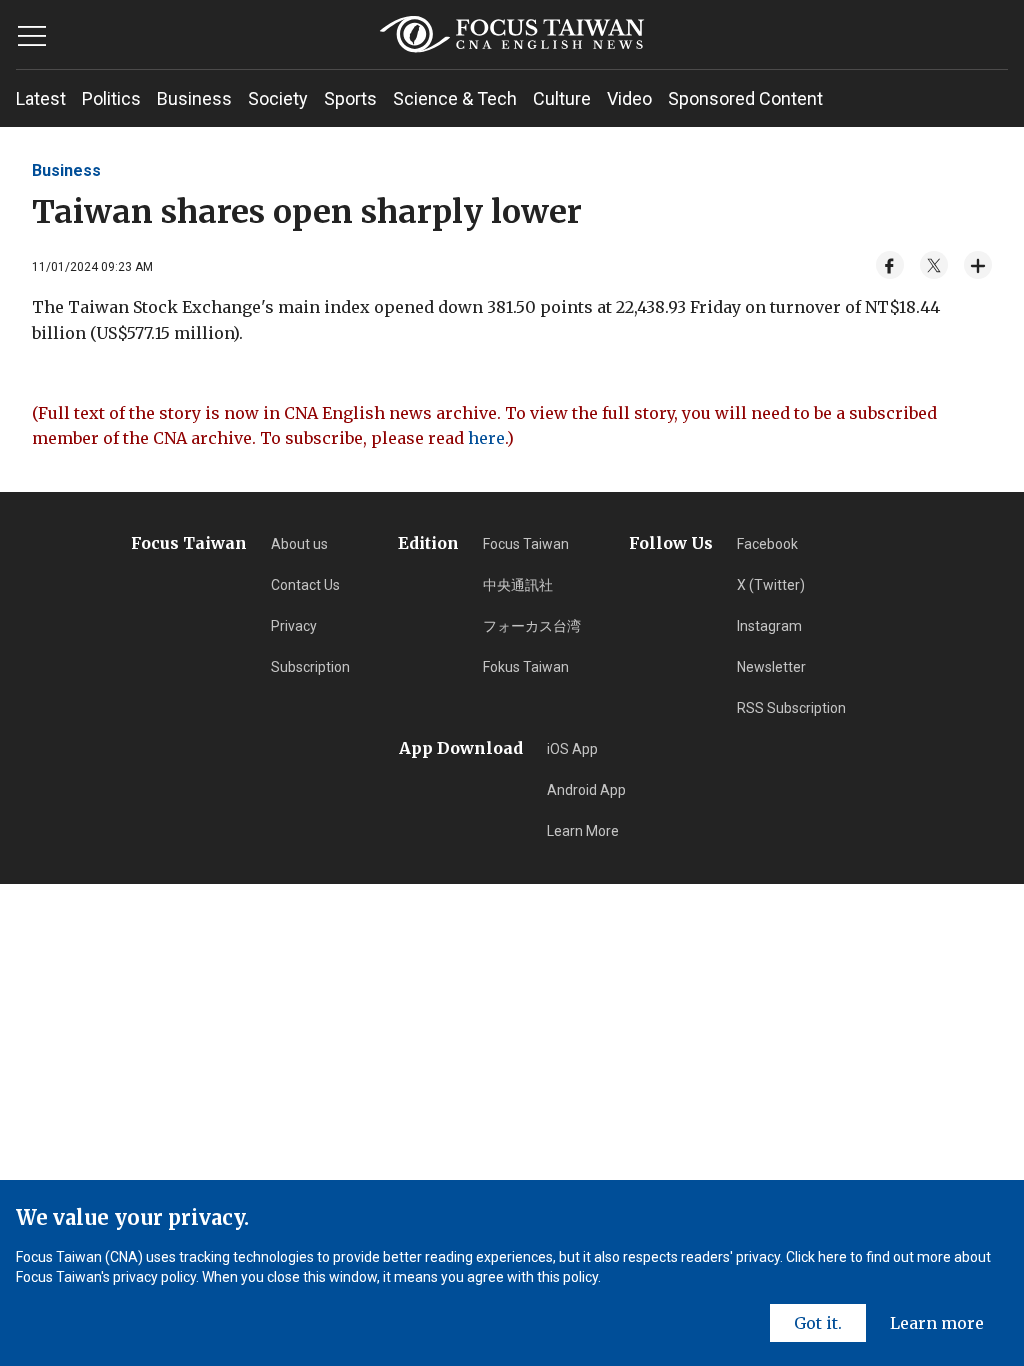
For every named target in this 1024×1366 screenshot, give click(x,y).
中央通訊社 (518, 585)
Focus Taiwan (526, 544)
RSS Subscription (791, 708)
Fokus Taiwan (526, 667)
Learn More (583, 831)
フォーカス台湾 (532, 626)
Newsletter (771, 667)
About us (299, 544)
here (486, 438)
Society (278, 98)
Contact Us (305, 585)
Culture (562, 98)
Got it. (818, 1323)
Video (629, 98)
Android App (586, 790)
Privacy (294, 626)
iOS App (572, 749)
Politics (111, 98)
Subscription (310, 667)
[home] (511, 34)
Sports (350, 98)
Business (194, 98)
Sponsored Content (745, 98)
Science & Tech (455, 98)
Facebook (767, 544)
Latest (41, 98)
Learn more (937, 1323)
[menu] (32, 36)
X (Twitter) (771, 585)
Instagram (769, 626)
